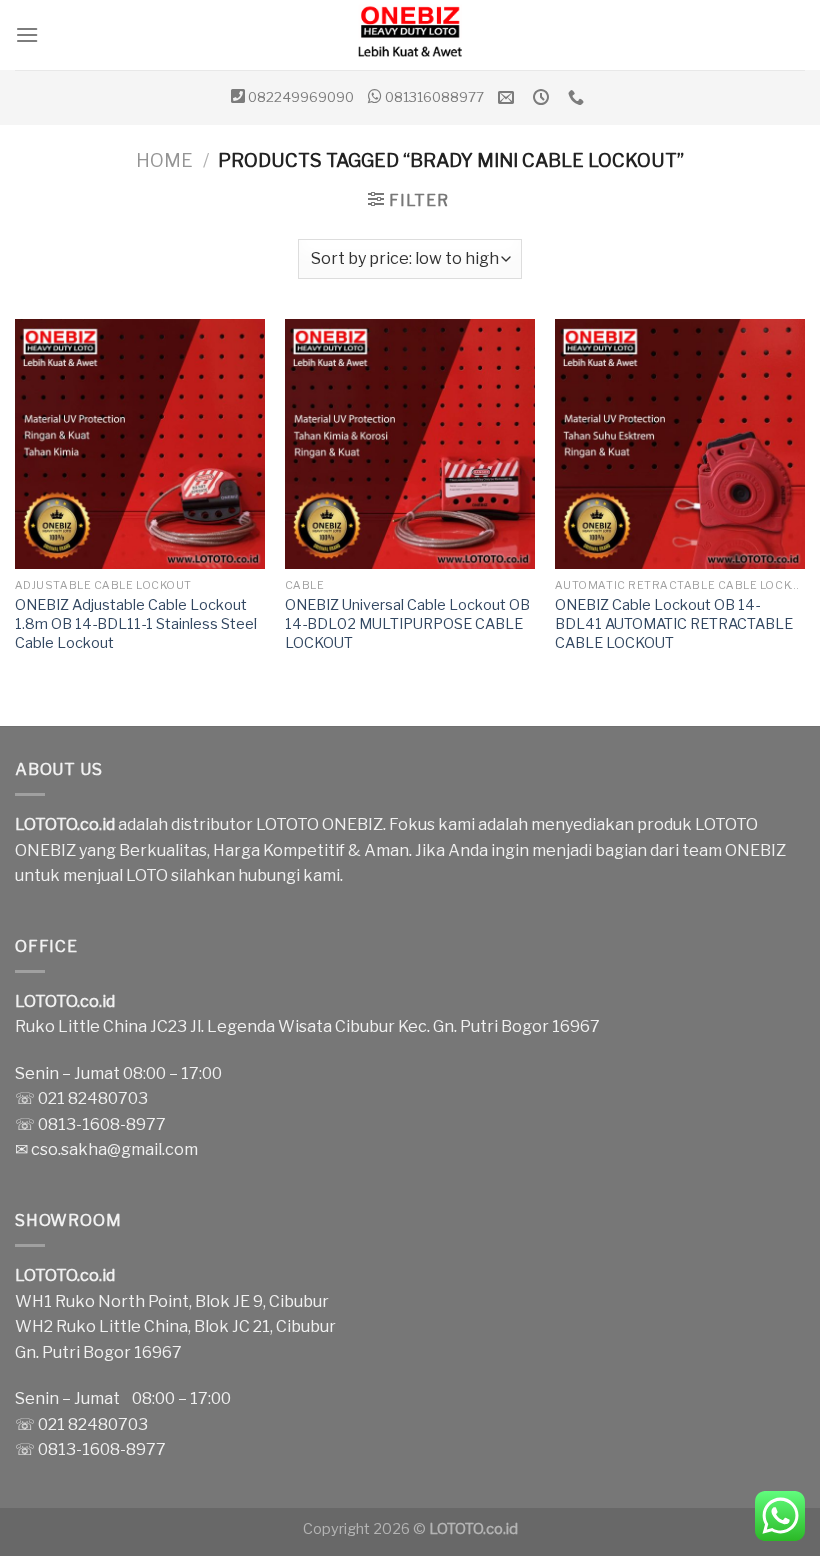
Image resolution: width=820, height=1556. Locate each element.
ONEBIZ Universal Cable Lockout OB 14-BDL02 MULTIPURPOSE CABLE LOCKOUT (407, 623)
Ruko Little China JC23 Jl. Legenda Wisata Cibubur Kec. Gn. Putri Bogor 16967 (307, 1026)
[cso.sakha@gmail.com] (508, 97)
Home (164, 160)
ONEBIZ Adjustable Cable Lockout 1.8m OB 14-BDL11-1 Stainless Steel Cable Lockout (136, 623)
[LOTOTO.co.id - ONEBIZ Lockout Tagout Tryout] (410, 35)
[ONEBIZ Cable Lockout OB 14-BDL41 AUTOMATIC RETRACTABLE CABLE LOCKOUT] (680, 444)
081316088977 (434, 97)
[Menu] (27, 34)
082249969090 (301, 97)
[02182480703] (578, 97)
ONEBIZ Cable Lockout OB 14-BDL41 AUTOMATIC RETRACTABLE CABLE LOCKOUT (674, 623)
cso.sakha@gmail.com (114, 1149)
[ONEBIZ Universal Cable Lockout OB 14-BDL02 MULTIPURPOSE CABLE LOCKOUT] (410, 444)
